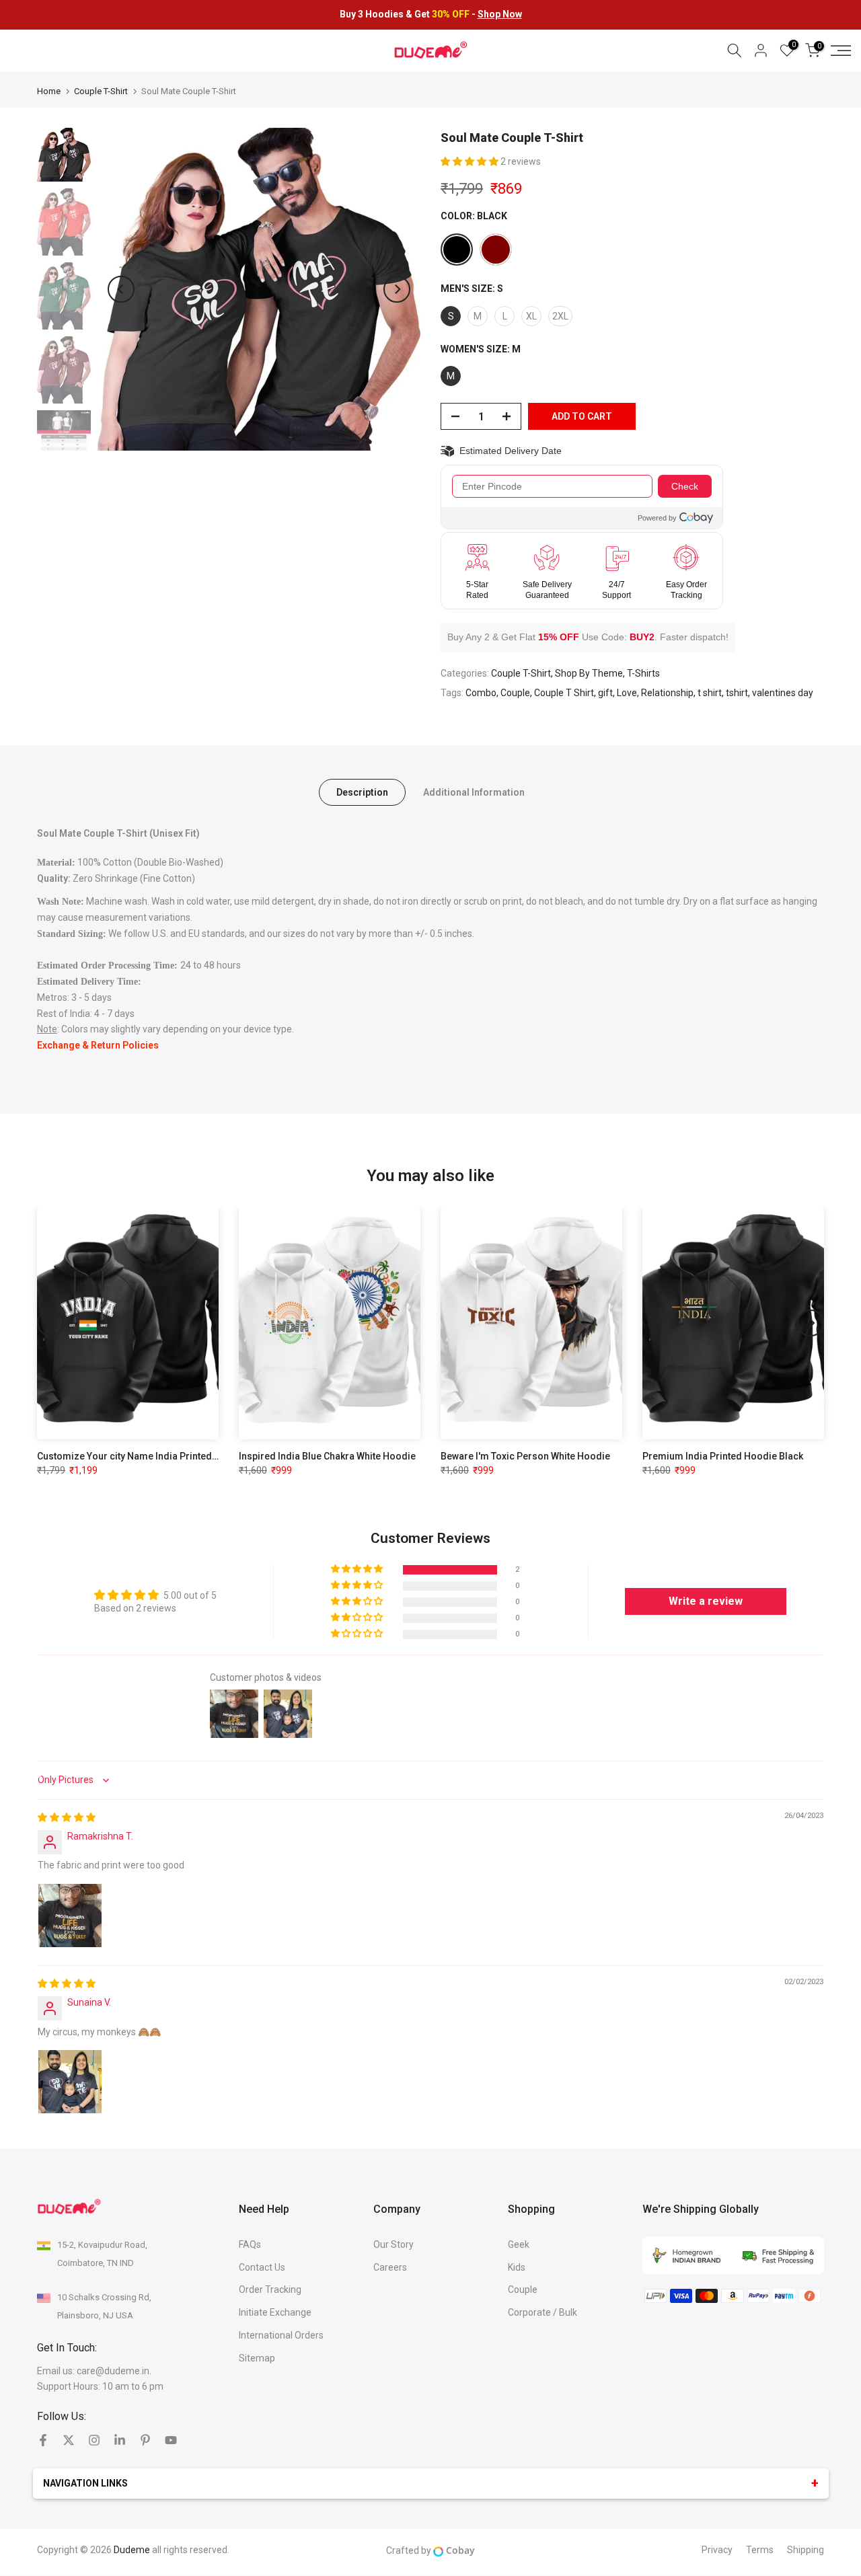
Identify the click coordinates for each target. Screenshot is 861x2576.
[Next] (397, 289)
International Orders (281, 2335)
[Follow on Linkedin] (120, 2440)
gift (605, 693)
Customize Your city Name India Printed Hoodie (142, 1456)
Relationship (667, 693)
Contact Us (262, 2267)
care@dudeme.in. (114, 2371)
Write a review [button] (706, 1601)
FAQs (250, 2244)
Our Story (394, 2244)
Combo (481, 693)
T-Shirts (643, 673)
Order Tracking (270, 2289)
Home (49, 91)
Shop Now (500, 14)
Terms (760, 2550)
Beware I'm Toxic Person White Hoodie (525, 1456)
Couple (515, 693)
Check (685, 486)
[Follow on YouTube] (171, 2440)
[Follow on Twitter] (69, 2440)
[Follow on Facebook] (43, 2440)
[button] (471, 161)
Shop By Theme (589, 673)
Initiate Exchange (275, 2312)
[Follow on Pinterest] (145, 2440)
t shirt (710, 693)
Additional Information (474, 792)
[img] (67, 1817)
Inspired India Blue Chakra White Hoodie (327, 1456)
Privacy (717, 2550)
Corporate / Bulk (542, 2312)
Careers (390, 2267)
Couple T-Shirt (101, 91)
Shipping (806, 2550)
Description (362, 792)
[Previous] (121, 289)
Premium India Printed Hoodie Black (723, 1456)
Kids (517, 2267)
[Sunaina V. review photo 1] (70, 2082)
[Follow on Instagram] (94, 2440)
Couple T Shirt (564, 693)
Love (627, 693)
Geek (519, 2244)
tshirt (737, 693)
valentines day (783, 693)
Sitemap (257, 2358)
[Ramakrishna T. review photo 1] (70, 1916)
